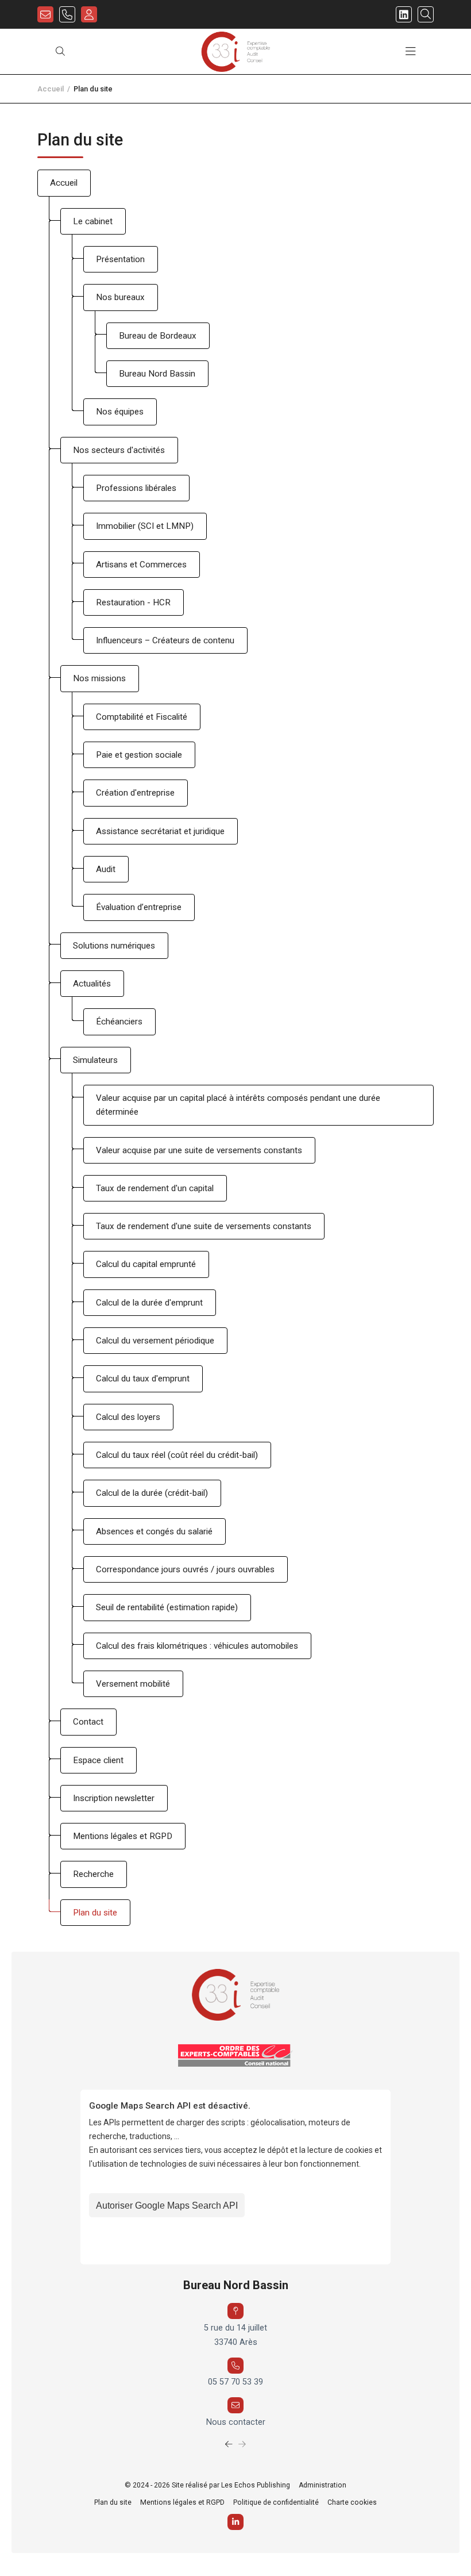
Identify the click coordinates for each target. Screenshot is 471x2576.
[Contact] (45, 14)
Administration (323, 2485)
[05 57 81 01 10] (67, 14)
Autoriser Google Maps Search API (167, 2205)
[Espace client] (89, 14)
